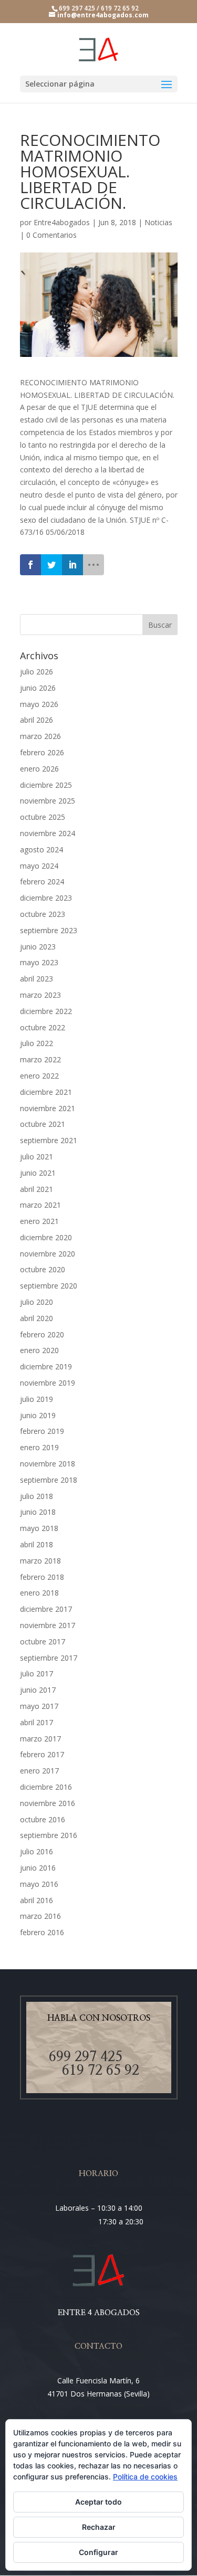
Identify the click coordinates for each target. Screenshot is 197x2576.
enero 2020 (39, 1350)
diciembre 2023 (46, 898)
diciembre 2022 (46, 1011)
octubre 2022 (43, 1027)
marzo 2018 (40, 1561)
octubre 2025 (43, 817)
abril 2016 (37, 1900)
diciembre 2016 (46, 1787)
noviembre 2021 (48, 1108)
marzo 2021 (40, 1205)
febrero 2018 (42, 1577)
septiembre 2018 (49, 1480)
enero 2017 (39, 1771)
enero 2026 (39, 769)
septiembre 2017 (49, 1658)
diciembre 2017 (46, 1609)
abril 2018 (37, 1544)
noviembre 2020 (48, 1254)
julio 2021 (37, 1157)
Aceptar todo (98, 2502)
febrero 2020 (42, 1334)
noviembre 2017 (48, 1625)
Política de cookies (145, 2477)
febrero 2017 (42, 1754)
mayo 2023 (39, 962)
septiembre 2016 (49, 1835)
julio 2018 (37, 1496)
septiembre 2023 (49, 930)
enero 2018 (39, 1593)
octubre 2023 (43, 914)
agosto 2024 (42, 849)
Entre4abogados (62, 222)
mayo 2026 (39, 704)
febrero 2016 (42, 1932)
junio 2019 (38, 1415)
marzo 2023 (40, 995)
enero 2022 (39, 1076)
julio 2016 (37, 1851)
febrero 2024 (42, 881)
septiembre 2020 (49, 1286)
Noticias (158, 222)
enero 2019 (39, 1447)
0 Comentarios (51, 235)
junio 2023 (38, 947)
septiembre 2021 (49, 1140)
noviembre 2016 (48, 1803)
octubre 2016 (43, 1819)
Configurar (98, 2552)
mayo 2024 (39, 866)
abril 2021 (37, 1189)
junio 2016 (38, 1868)
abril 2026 (37, 720)
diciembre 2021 (46, 1092)
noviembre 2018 (48, 1464)
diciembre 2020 (46, 1237)
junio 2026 (38, 688)
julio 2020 (37, 1302)
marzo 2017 (40, 1739)
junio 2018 (38, 1512)
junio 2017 (38, 1690)
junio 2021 (38, 1173)
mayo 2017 (39, 1706)
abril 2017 (37, 1722)
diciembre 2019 (46, 1366)
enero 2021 (39, 1221)
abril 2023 (37, 979)
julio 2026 (37, 672)
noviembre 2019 (48, 1383)
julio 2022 (37, 1043)
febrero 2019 (42, 1431)
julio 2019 (37, 1399)
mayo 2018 (39, 1528)
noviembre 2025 (48, 801)
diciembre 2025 (46, 785)
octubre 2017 (43, 1641)
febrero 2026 (42, 752)
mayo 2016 (39, 1884)
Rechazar (99, 2527)
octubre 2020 (43, 1269)
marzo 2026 (40, 736)
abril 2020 (37, 1318)
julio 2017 (37, 1674)
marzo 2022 (40, 1059)
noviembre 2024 (48, 833)
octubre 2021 (43, 1124)
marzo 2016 (40, 1916)
